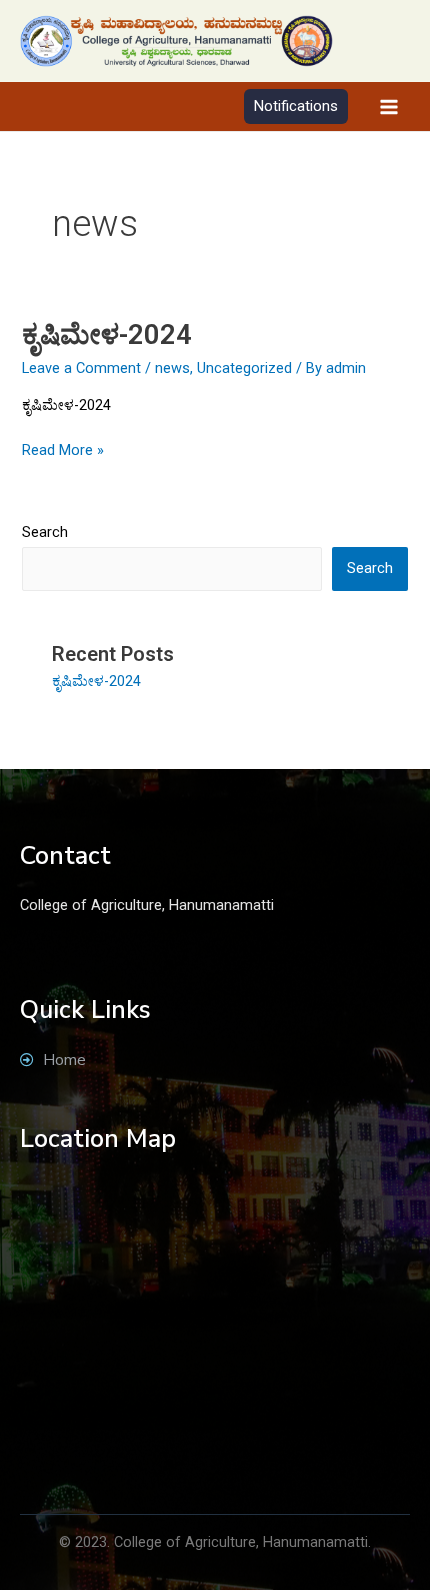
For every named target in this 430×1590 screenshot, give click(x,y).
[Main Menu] (389, 107)
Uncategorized (244, 368)
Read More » (63, 449)
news (172, 368)
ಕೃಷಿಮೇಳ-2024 (107, 335)
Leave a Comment (81, 368)
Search (45, 532)
